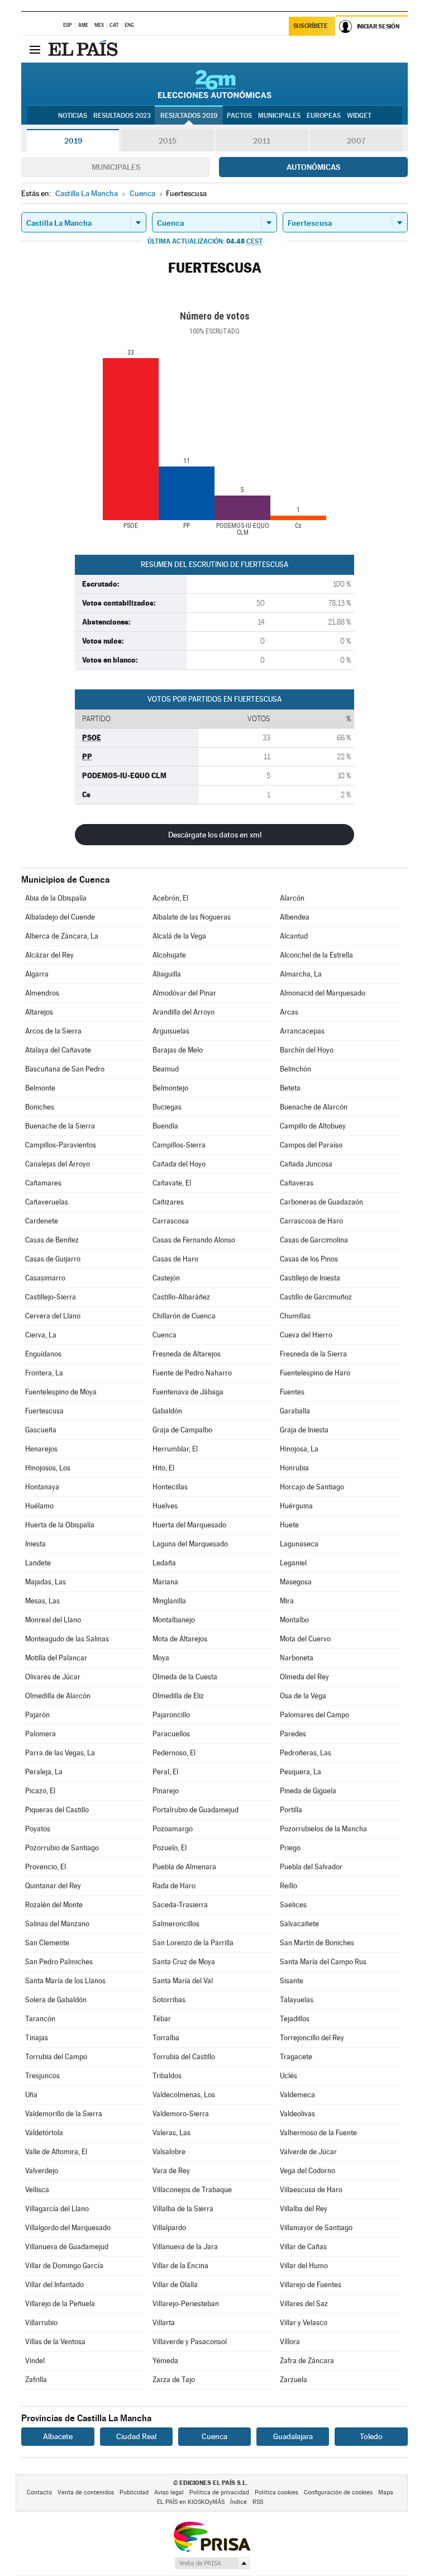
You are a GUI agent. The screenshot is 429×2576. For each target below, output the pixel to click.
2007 (356, 141)
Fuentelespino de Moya (61, 1392)
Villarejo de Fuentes (311, 2285)
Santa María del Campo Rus (323, 1962)
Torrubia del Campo (56, 2057)
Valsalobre (169, 2152)
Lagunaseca (299, 1544)
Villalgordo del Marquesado (68, 2228)
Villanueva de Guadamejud (67, 2247)
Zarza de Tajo (174, 2380)
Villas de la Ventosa (55, 2342)
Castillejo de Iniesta (310, 1278)
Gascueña (41, 1430)
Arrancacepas (302, 1031)
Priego (290, 1848)
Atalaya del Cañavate (58, 1050)
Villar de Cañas (303, 2247)
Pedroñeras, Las (306, 1753)
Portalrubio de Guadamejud (196, 1810)
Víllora (290, 2342)
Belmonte (40, 1088)
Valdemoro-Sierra (181, 2114)
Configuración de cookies (338, 2492)
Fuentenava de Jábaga (188, 1392)
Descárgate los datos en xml (215, 835)
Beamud (166, 1069)
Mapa (386, 2492)
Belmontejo (170, 1088)
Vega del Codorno (308, 2171)
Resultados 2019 (189, 116)
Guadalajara (293, 2436)
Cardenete (42, 1221)
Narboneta (297, 1658)
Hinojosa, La (299, 1449)
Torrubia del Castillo (184, 2057)
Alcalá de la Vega (179, 936)
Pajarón (37, 1715)
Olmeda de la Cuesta (185, 1677)
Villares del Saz (304, 2304)
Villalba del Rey (304, 2209)
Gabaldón (167, 1411)
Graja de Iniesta (304, 1430)
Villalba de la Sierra (183, 2209)
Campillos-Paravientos (61, 1145)
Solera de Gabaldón (56, 2000)
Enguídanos (43, 1354)
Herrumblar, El (175, 1449)
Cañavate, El (172, 1183)
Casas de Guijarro (53, 1259)
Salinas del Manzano (57, 1924)
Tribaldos (167, 2076)
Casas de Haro (175, 1259)
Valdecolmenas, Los (184, 2095)
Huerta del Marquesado (189, 1525)
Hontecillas (170, 1487)
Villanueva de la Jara (185, 2247)
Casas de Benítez (52, 1240)
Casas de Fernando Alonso (194, 1240)
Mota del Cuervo (305, 1639)
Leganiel (293, 1563)
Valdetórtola (44, 2133)
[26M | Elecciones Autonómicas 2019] (215, 84)
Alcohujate (169, 955)
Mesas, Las (42, 1601)
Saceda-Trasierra (180, 1905)
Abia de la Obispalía (56, 898)
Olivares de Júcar (53, 1677)
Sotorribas (169, 2000)
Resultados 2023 (122, 116)
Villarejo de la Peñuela (60, 2304)
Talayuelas (297, 2000)
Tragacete (296, 2057)
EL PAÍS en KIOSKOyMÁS (191, 2502)
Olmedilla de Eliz (178, 1696)
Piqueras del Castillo (57, 1810)
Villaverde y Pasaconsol (190, 2342)
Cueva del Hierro (306, 1335)
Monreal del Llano (53, 1620)
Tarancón (40, 2019)
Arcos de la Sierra (53, 1031)
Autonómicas (313, 167)
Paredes (293, 1734)
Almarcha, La (301, 974)
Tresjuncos (42, 2076)
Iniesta (35, 1544)
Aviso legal (169, 2492)
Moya (161, 1658)
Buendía (165, 1126)
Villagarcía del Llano (57, 2209)
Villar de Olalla (175, 2285)
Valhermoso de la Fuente (318, 2133)
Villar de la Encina (180, 2266)
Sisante (292, 1981)
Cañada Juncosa (306, 1164)
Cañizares (168, 1202)
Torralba (166, 2038)
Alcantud (294, 936)
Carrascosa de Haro (311, 1221)
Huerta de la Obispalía (60, 1525)
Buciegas (167, 1107)
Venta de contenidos (86, 2492)
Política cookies (277, 2492)
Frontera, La (44, 1373)
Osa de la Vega (303, 1696)
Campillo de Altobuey (313, 1126)
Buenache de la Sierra (60, 1126)
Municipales (116, 167)
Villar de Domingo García (64, 2266)
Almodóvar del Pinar (184, 993)
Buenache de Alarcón (314, 1107)
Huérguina (296, 1506)
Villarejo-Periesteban (186, 2304)
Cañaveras (297, 1183)
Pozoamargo (173, 1829)
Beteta (290, 1088)
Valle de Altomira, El (56, 2152)
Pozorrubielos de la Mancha (323, 1829)
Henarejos (41, 1449)
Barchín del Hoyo (307, 1050)
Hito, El (163, 1468)
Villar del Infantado (54, 2285)
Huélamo (39, 1506)
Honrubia (294, 1468)
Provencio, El (46, 1867)
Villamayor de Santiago (316, 2228)
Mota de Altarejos (180, 1639)
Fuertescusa (44, 1411)
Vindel (35, 2361)
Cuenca (165, 1335)
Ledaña (164, 1563)
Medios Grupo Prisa (212, 2563)
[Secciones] (35, 49)
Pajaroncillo (171, 1715)
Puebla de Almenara (184, 1867)
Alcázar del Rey (49, 955)
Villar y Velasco (304, 2323)
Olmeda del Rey (304, 1677)
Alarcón (292, 898)
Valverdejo (42, 2171)
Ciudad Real (136, 2436)
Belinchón (295, 1069)
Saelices (293, 1905)
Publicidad (134, 2492)
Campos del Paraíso (311, 1145)
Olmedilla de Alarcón (58, 1696)
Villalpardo (169, 2228)
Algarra (37, 974)
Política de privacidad (219, 2492)
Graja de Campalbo (182, 1430)
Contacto (39, 2492)
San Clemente (47, 1943)
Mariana (165, 1582)
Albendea (295, 917)
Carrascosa (171, 1221)
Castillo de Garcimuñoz (316, 1297)
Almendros (42, 993)
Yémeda (165, 2361)
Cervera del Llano (53, 1316)
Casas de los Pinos (309, 1259)
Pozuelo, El (170, 1848)
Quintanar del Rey (53, 1886)
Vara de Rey (171, 2171)
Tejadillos (295, 2019)
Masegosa (296, 1582)
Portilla (291, 1810)
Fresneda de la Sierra (313, 1354)
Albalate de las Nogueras (192, 917)
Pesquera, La (301, 1772)
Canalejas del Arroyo (58, 1164)
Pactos (239, 116)
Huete (289, 1525)
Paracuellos (171, 1734)
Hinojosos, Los (48, 1468)
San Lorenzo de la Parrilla (193, 1943)
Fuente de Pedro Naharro (192, 1373)
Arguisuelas (171, 1031)
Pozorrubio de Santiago (62, 1848)
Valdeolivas (297, 2114)
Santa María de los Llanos (65, 1981)
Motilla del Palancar (56, 1658)
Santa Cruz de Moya (184, 1962)
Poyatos (38, 1829)
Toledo (371, 2436)
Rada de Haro (174, 1886)
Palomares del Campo (314, 1715)
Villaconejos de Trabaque (192, 2190)
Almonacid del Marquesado (323, 993)
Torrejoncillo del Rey (312, 2038)
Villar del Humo (304, 2266)
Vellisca (37, 2190)
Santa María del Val (183, 1981)
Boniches (40, 1107)
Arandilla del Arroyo (183, 1012)
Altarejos (39, 1012)
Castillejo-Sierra (51, 1297)
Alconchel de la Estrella (316, 955)
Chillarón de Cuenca (184, 1316)
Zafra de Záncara (307, 2361)
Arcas (289, 1012)
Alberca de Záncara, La (62, 936)
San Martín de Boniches (317, 1943)
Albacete (58, 2436)
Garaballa (295, 1411)
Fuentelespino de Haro (315, 1373)
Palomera (40, 1734)
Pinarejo (166, 1791)
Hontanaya (42, 1487)
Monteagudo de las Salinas (67, 1639)
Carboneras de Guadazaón (321, 1202)
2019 (73, 141)
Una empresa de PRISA (212, 2536)
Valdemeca (297, 2095)
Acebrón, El (170, 898)
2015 (168, 141)
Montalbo (294, 1620)
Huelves (165, 1506)
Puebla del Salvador (311, 1867)
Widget (359, 116)
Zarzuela (294, 2380)
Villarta (164, 2323)
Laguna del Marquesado (190, 1544)
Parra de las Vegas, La (60, 1753)
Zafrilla (36, 2380)
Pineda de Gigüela (308, 1791)
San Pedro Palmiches (59, 1962)
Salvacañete (299, 1924)
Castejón (166, 1278)
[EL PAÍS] (84, 49)
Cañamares (43, 1183)
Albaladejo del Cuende (60, 917)
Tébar (162, 2019)
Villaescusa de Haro (311, 2190)
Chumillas (295, 1316)
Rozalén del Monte (54, 1905)
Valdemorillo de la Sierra (64, 2114)
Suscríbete (310, 26)
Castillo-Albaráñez (181, 1297)
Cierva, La (41, 1335)
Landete (38, 1563)
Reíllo (289, 1886)
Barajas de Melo (178, 1050)
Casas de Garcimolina (314, 1240)
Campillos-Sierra (179, 1145)
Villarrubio (41, 2323)
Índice (239, 2502)
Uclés (289, 2076)
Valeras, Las (171, 2133)
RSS (258, 2502)
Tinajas (37, 2038)
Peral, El (165, 1772)
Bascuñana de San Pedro (65, 1069)
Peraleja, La (44, 1772)
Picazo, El (40, 1791)
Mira (287, 1601)
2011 (262, 141)
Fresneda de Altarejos (187, 1354)
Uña (31, 2095)
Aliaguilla (167, 974)
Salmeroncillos (176, 1924)
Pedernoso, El (174, 1753)
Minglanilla (169, 1601)
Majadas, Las (46, 1582)
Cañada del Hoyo (179, 1164)
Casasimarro (45, 1278)
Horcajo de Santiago (312, 1487)
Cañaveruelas (47, 1202)
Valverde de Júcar (308, 2152)
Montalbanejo (174, 1620)
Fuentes (292, 1392)
